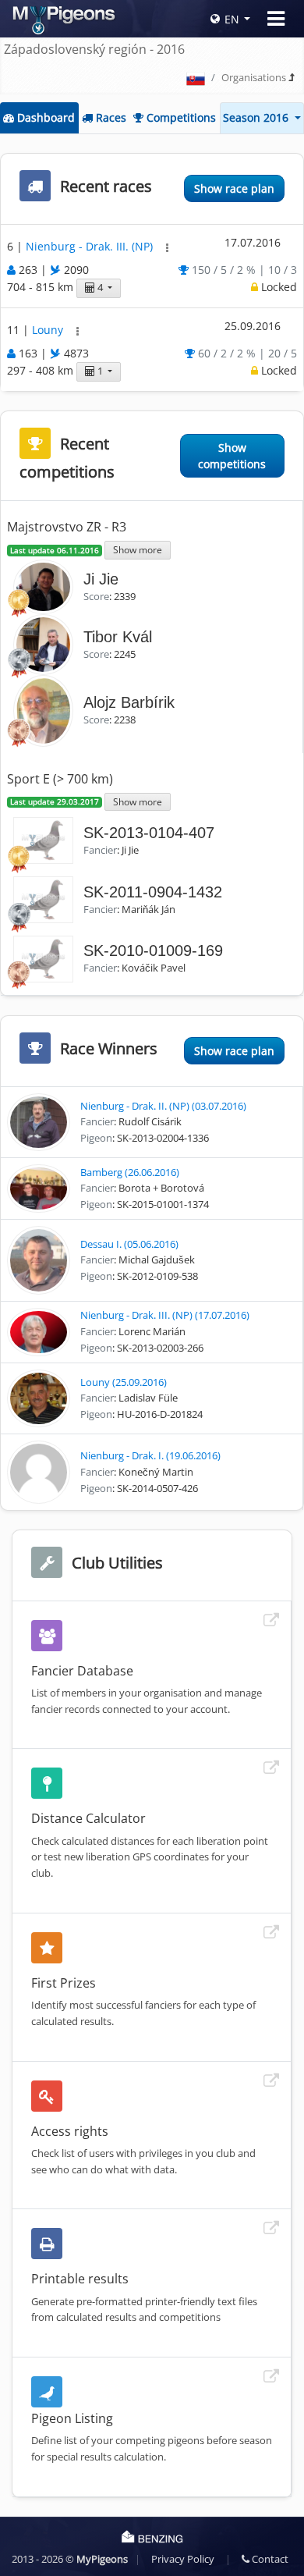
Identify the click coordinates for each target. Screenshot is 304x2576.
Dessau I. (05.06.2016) (129, 1244)
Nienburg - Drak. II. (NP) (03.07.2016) (163, 1106)
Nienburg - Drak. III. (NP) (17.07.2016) (165, 1315)
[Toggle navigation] (276, 19)
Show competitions (232, 456)
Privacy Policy (183, 2559)
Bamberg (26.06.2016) (130, 1172)
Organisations (254, 77)
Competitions (180, 117)
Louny (49, 330)
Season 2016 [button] (257, 117)
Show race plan (234, 188)
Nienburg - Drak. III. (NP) (91, 246)
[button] (167, 248)
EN (232, 19)
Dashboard (44, 117)
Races (110, 117)
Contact (269, 2559)
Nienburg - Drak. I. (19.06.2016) (150, 1455)
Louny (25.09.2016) (124, 1382)
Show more (138, 549)
